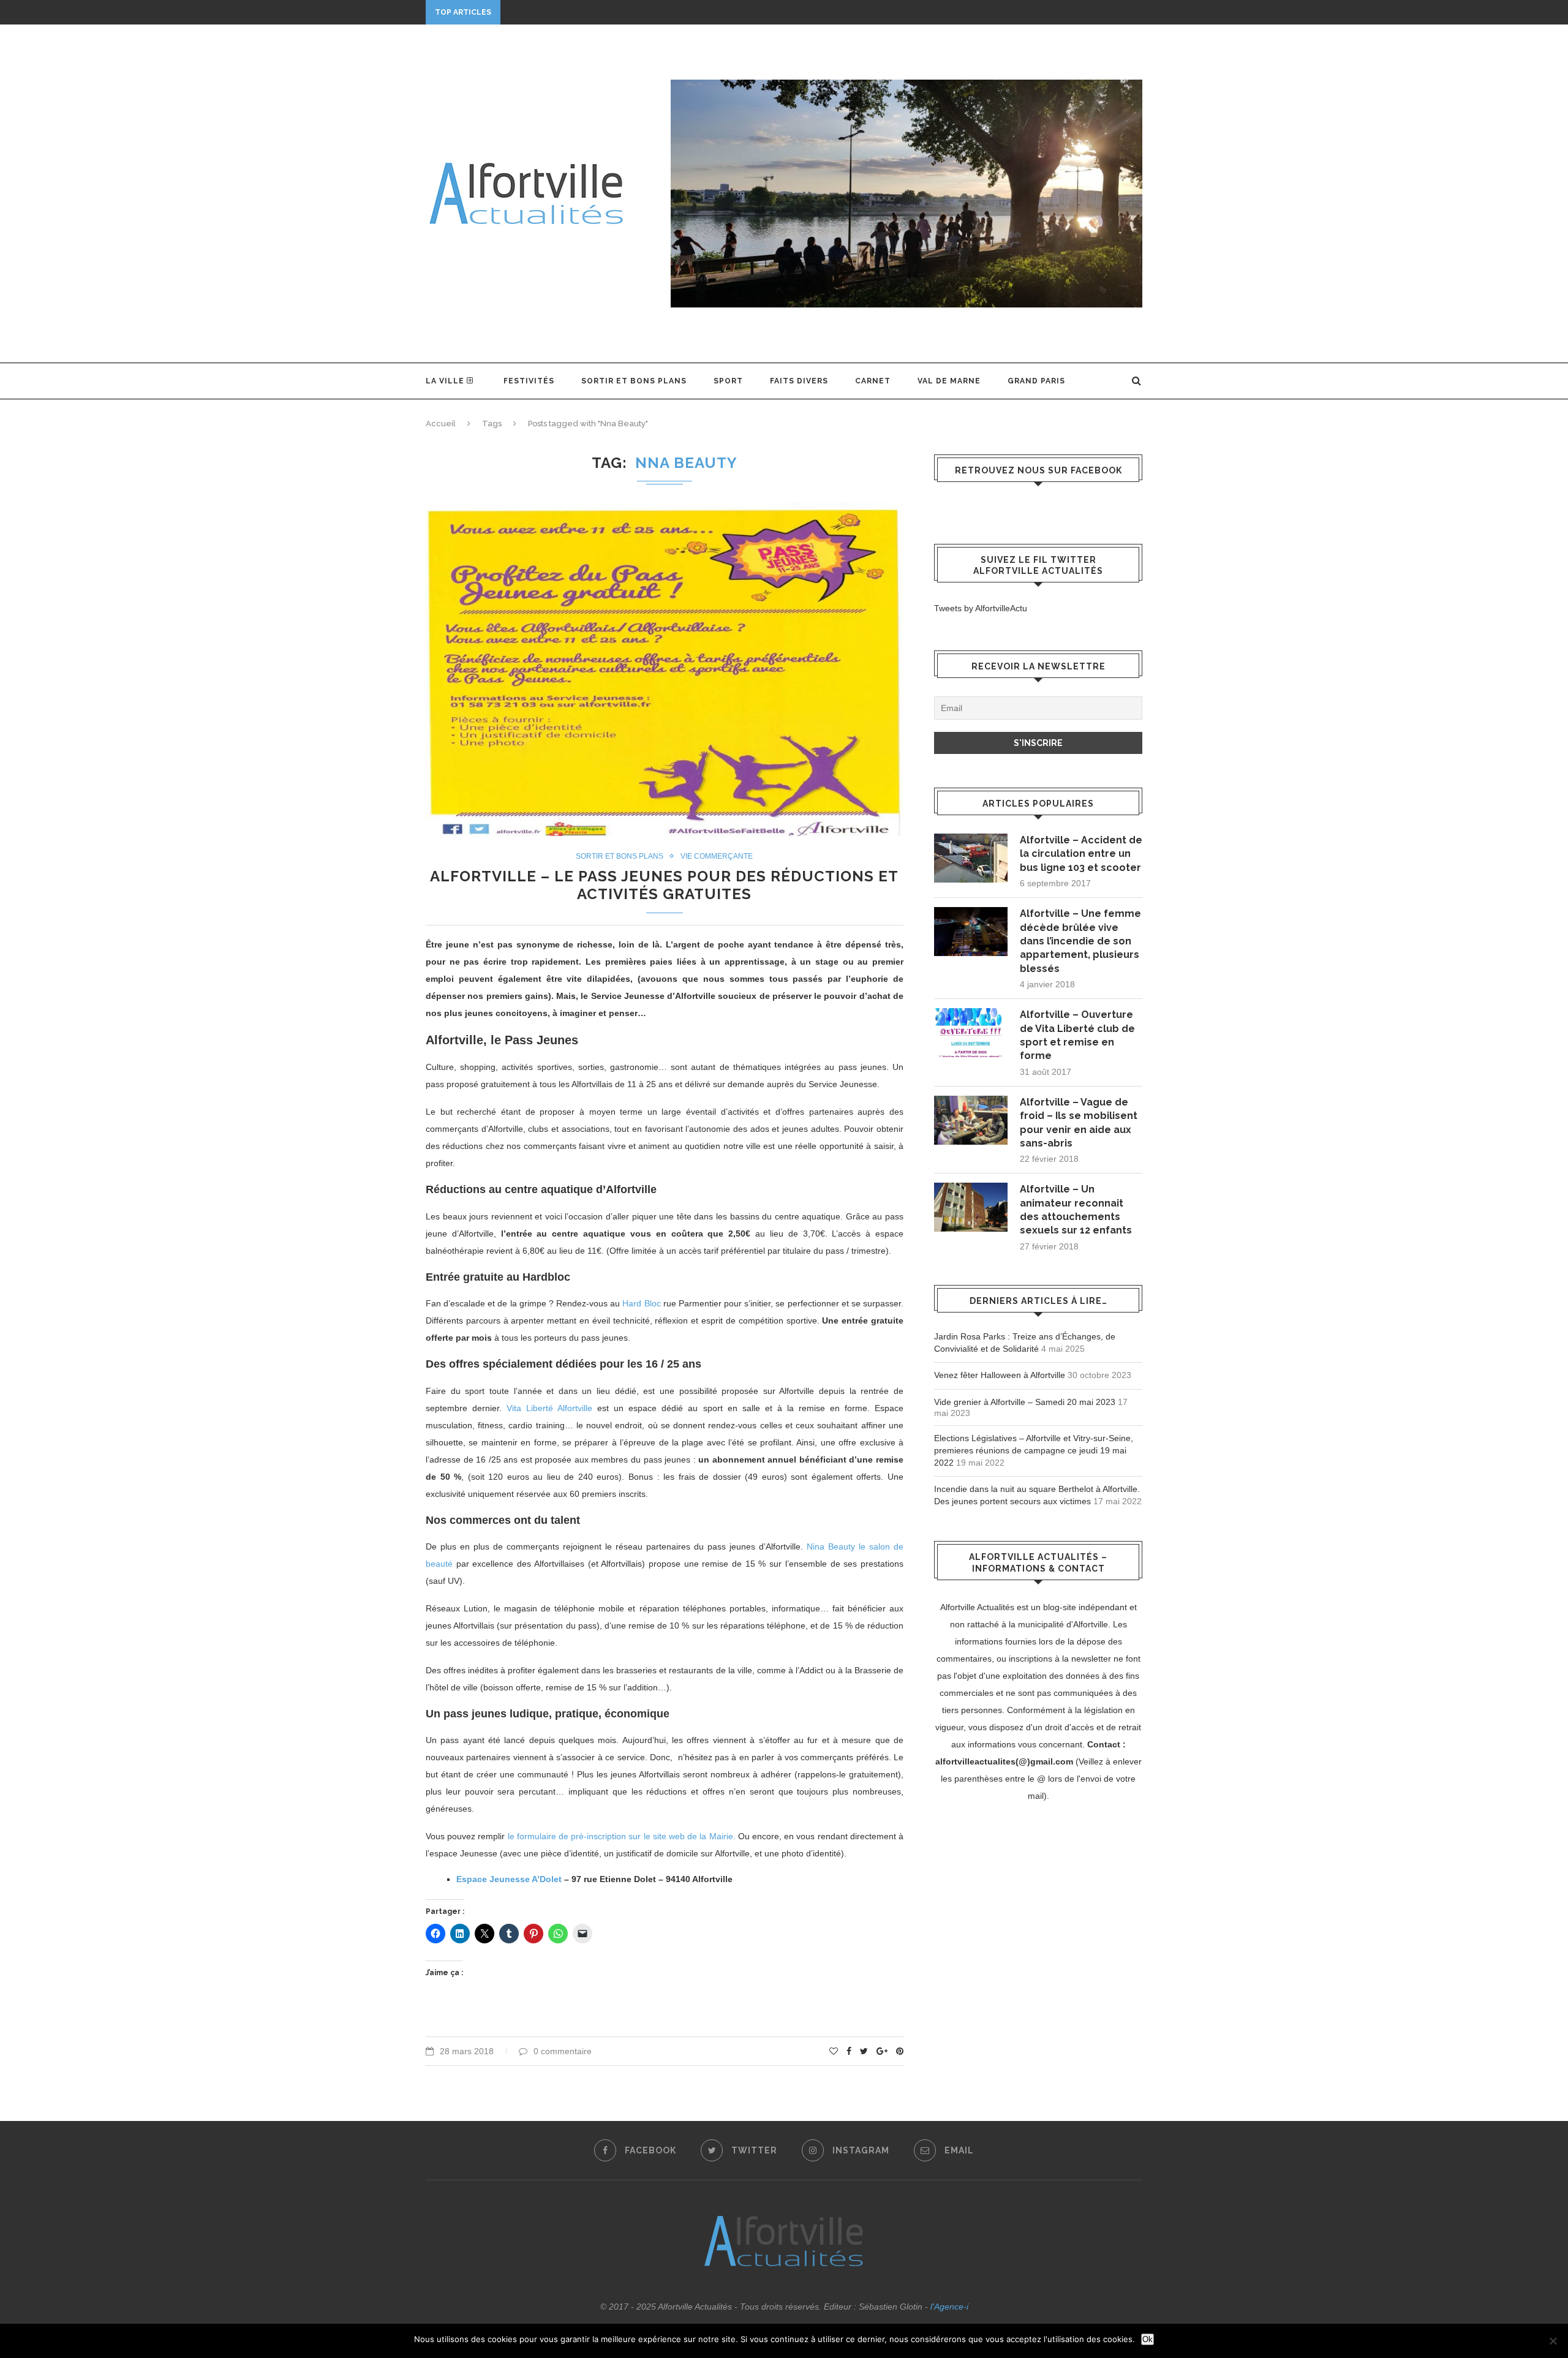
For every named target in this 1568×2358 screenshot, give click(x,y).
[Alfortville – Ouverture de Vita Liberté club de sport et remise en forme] (971, 1033)
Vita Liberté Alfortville (549, 1408)
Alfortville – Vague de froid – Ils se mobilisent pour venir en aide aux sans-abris (1079, 1123)
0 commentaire (563, 2051)
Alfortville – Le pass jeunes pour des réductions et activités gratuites (664, 885)
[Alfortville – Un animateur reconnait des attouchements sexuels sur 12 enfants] (971, 1207)
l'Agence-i (949, 2307)
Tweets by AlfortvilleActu (981, 608)
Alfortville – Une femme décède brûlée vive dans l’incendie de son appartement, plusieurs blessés (1080, 941)
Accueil (441, 424)
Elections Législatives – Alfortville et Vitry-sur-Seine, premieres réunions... (695, 12)
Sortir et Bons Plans (634, 381)
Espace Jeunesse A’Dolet (509, 1879)
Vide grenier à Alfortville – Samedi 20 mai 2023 (1025, 1402)
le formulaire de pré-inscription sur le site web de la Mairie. (622, 1836)
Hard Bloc (641, 1303)
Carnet (873, 381)
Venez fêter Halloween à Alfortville (1000, 1375)
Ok (1148, 2339)
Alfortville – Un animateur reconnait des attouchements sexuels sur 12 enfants (1076, 1210)
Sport (728, 381)
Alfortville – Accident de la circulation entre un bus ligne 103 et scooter (1081, 854)
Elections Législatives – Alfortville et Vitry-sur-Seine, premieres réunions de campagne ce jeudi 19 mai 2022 (1034, 1450)
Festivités (529, 381)
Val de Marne (949, 381)
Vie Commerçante (717, 856)
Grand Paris (1036, 381)
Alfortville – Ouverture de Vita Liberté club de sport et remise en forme (1077, 1035)
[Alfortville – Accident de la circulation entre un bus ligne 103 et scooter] (971, 858)
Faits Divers (799, 381)
